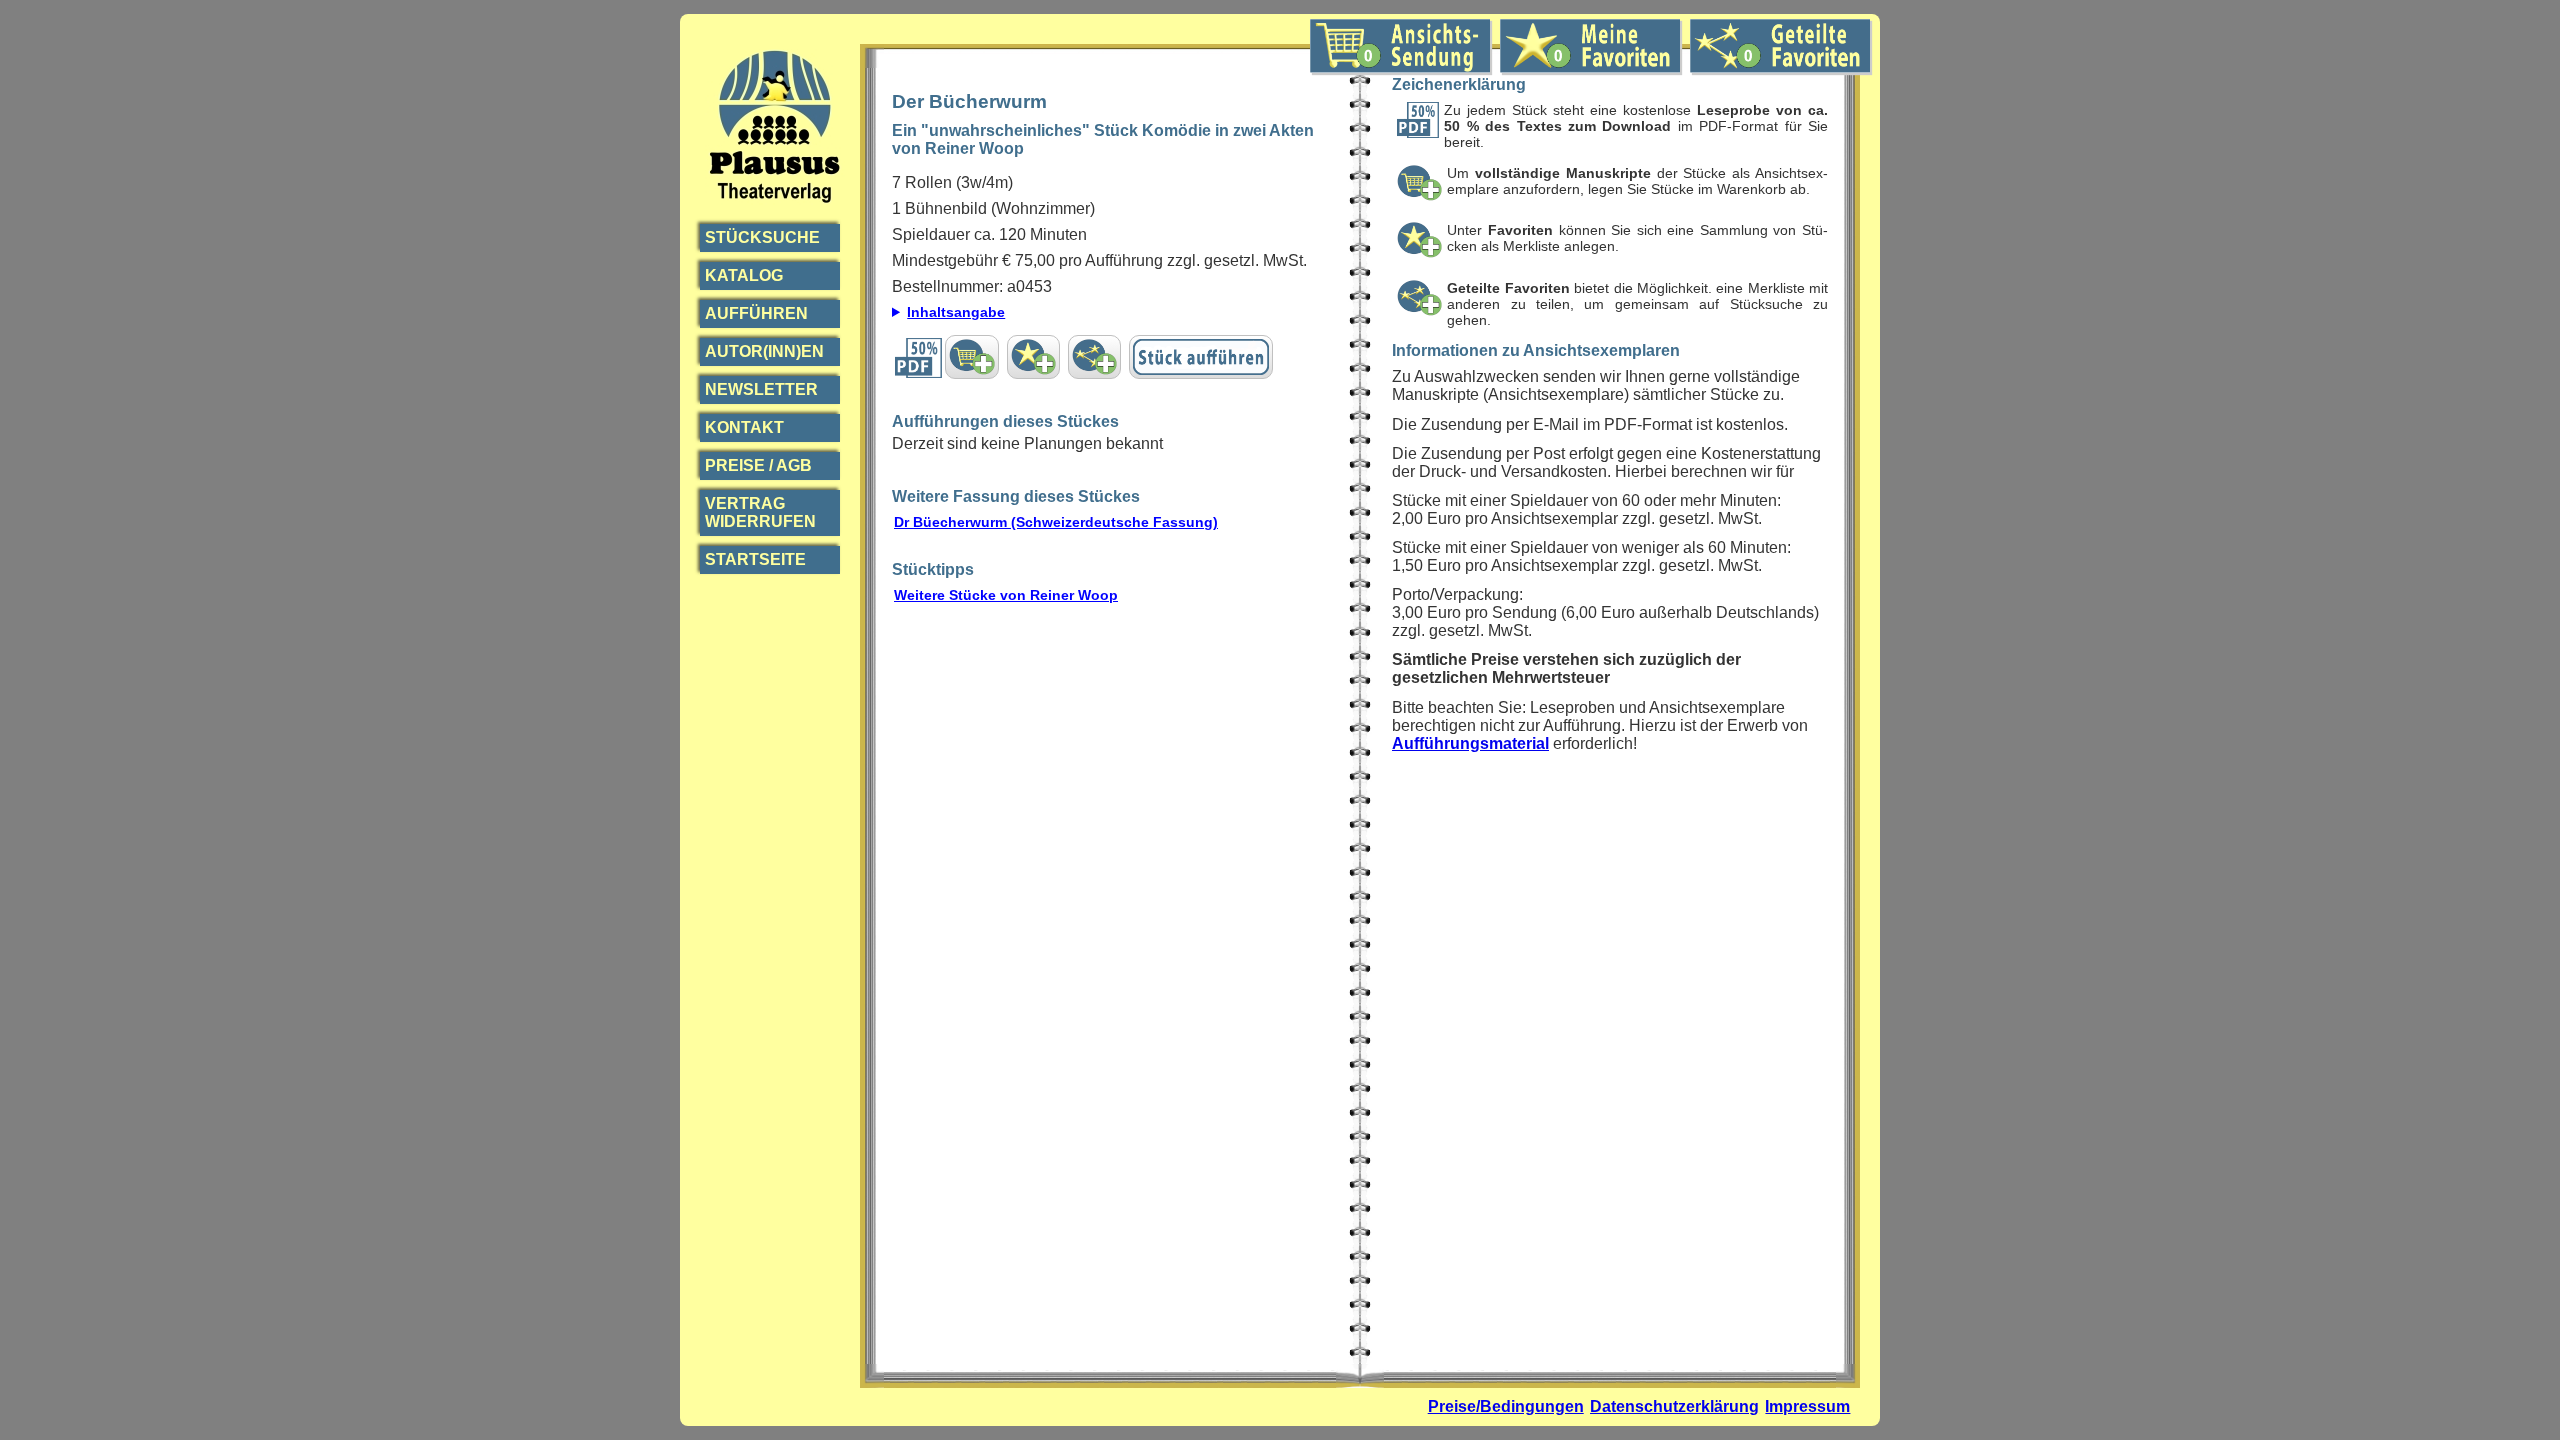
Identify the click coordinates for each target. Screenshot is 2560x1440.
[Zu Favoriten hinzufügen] (1033, 357)
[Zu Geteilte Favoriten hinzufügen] (1094, 357)
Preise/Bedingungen (1506, 1406)
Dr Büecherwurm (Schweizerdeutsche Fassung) (1056, 522)
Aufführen (756, 313)
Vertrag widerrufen (760, 512)
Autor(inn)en (764, 351)
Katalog (744, 275)
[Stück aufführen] (1201, 357)
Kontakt (744, 427)
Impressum (1807, 1406)
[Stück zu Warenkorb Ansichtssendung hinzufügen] (971, 357)
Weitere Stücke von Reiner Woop (1006, 595)
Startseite (755, 559)
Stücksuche (762, 237)
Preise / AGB (758, 465)
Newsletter (761, 389)
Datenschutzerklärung (1674, 1406)
